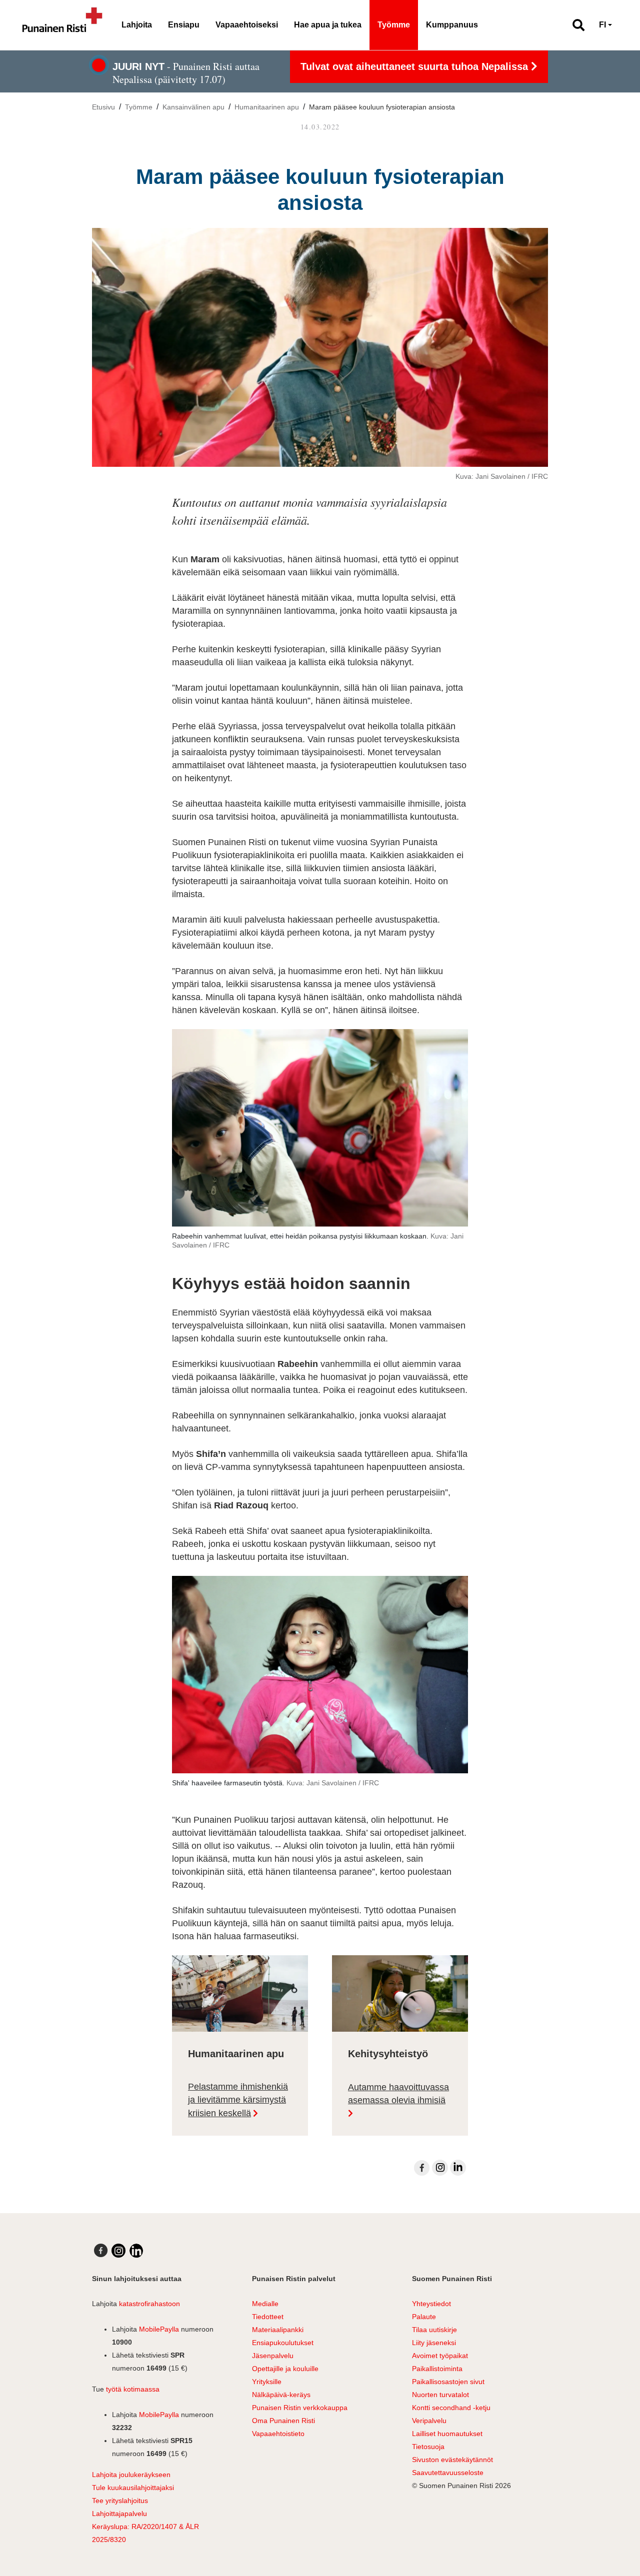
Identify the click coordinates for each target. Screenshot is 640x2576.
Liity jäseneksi (434, 2343)
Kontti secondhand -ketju (451, 2408)
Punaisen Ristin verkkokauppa (300, 2408)
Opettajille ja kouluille (285, 2369)
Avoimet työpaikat (440, 2356)
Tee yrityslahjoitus (120, 2501)
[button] (574, 25)
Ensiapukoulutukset (283, 2343)
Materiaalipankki (278, 2330)
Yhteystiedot (431, 2304)
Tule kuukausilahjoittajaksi (133, 2488)
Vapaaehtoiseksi (247, 25)
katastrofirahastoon (149, 2304)
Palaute (424, 2317)
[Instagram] (440, 2168)
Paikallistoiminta (437, 2369)
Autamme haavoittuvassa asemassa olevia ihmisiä (398, 2094)
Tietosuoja (428, 2447)
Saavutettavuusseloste (448, 2473)
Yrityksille (267, 2382)
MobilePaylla (159, 2329)
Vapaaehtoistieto (278, 2434)
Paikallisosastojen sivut (448, 2382)
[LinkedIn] (458, 2168)
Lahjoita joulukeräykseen (131, 2475)
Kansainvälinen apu (193, 107)
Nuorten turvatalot (440, 2395)
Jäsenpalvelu (273, 2356)
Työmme (394, 25)
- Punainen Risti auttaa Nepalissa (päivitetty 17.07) (186, 73)
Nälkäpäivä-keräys (281, 2395)
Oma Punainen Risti (283, 2421)
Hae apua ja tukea (328, 25)
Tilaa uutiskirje (434, 2330)
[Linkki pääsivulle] (62, 25)
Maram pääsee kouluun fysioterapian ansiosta (382, 107)
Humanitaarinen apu (267, 107)
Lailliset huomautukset (447, 2434)
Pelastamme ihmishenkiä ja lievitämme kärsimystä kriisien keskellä (238, 2100)
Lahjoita (137, 25)
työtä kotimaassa (133, 2389)
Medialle (265, 2304)
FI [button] (602, 25)
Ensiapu (184, 25)
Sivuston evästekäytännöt (452, 2460)
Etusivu (103, 107)
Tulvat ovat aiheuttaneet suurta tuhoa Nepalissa (416, 66)
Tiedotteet (268, 2317)
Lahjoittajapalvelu (119, 2514)
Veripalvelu (429, 2421)
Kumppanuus (452, 25)
